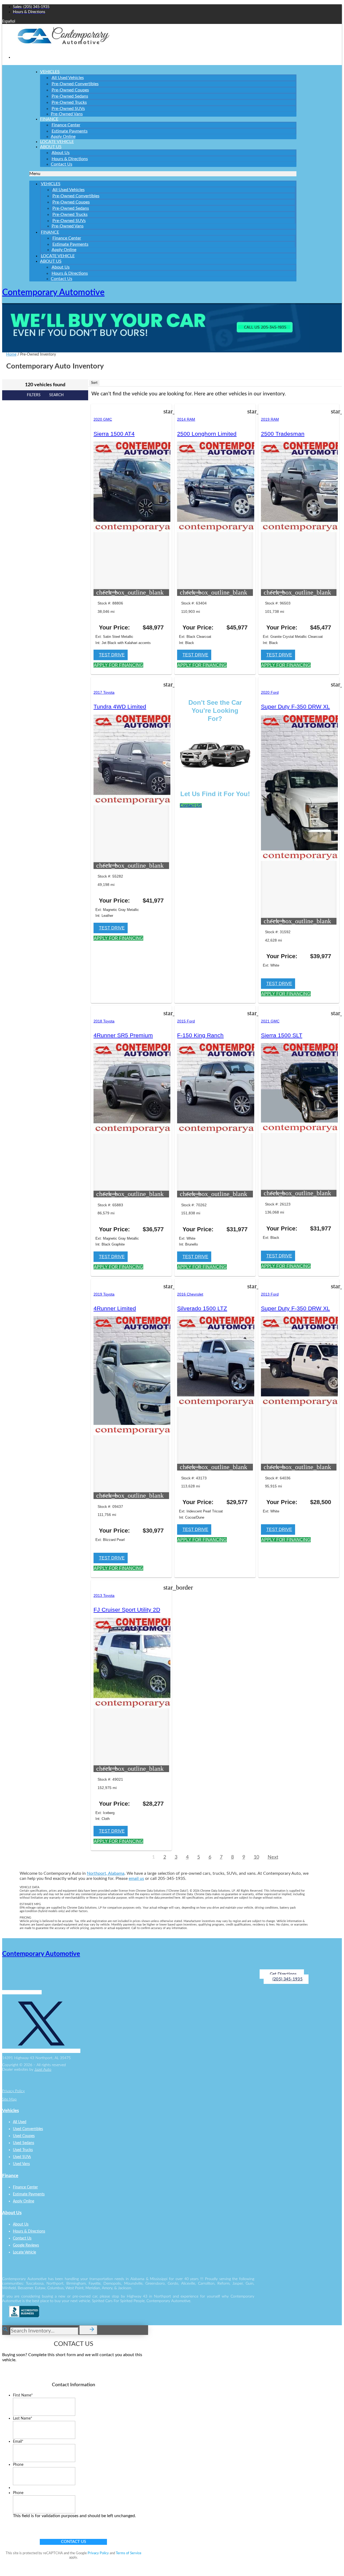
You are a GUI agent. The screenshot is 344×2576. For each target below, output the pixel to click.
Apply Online (64, 250)
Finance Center (66, 125)
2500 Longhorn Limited (207, 434)
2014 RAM (186, 419)
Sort (94, 383)
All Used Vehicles (68, 78)
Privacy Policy (13, 2091)
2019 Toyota (104, 1294)
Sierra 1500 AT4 (114, 434)
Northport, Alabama (106, 1873)
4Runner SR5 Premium (123, 1035)
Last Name (23, 2418)
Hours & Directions (70, 159)
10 (256, 1857)
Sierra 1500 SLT (282, 1035)
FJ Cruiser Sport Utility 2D (127, 1610)
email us (136, 1879)
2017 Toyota (104, 692)
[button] (163, 174)
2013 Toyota (104, 1595)
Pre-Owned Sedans (70, 96)
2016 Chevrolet (190, 1294)
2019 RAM (270, 419)
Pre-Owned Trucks (69, 102)
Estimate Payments (70, 131)
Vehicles (50, 72)
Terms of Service (129, 2553)
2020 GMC (103, 419)
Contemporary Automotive (53, 292)
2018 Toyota (104, 1021)
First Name (23, 2395)
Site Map (9, 2099)
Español (9, 22)
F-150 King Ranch (200, 1035)
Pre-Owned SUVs (68, 109)
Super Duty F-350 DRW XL (295, 706)
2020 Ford (270, 692)
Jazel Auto (43, 2070)
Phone (18, 2465)
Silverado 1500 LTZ (202, 1308)
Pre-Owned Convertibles (75, 84)
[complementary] (328, 2560)
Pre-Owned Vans (67, 114)
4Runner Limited (115, 1308)
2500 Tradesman (283, 434)
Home (11, 355)
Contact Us (62, 164)
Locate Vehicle (58, 256)
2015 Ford (186, 1021)
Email (18, 2442)
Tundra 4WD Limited (120, 706)
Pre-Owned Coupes (70, 90)
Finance (49, 119)
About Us (51, 147)
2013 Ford (270, 1294)
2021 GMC (270, 1021)
